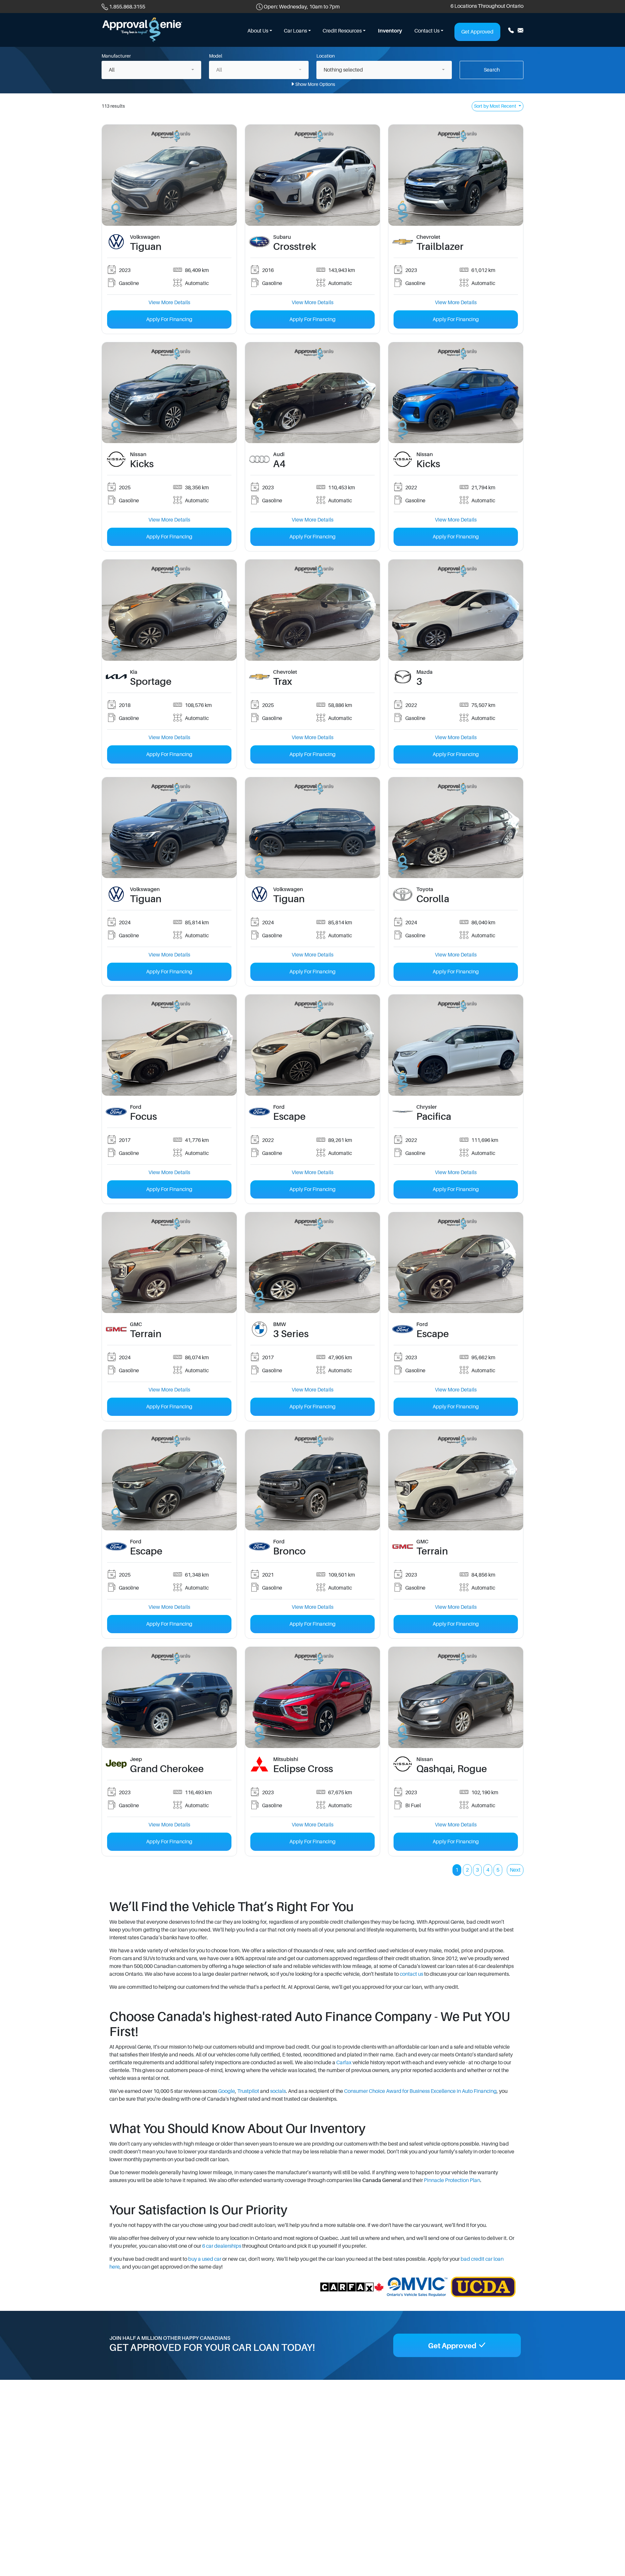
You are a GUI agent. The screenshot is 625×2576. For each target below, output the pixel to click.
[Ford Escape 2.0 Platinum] (456, 1262)
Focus (143, 1117)
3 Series (291, 1334)
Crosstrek (295, 247)
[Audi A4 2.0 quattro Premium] (312, 392)
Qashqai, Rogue (452, 1769)
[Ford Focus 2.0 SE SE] (169, 1045)
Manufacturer (116, 56)
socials (278, 2091)
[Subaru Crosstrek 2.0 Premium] (312, 175)
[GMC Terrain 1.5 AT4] (456, 1480)
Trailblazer (440, 247)
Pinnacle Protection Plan (452, 2180)
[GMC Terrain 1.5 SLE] (169, 1262)
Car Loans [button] (295, 31)
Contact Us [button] (427, 31)
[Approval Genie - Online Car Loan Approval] (142, 30)
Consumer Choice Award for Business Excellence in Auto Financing (420, 2091)
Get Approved (477, 32)
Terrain (146, 1334)
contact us (411, 1974)
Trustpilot (248, 2091)
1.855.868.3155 (127, 7)
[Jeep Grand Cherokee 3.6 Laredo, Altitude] (169, 1697)
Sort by (495, 106)
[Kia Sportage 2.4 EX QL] (169, 610)
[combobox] (151, 70)
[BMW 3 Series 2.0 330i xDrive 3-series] (312, 1262)
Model (216, 56)
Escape (289, 1117)
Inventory (390, 31)
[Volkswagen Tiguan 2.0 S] (169, 175)
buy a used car (205, 2259)
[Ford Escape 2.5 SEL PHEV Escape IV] (312, 1045)
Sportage (151, 682)
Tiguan (146, 247)
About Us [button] (258, 31)
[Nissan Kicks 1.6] (169, 392)
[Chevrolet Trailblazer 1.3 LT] (456, 175)
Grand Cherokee (167, 1769)
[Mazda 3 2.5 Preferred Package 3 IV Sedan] (456, 610)
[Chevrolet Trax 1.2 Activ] (312, 610)
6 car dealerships (222, 2246)
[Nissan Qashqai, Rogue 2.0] (456, 1697)
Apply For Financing (169, 319)
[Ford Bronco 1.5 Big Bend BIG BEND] (312, 1480)
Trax (283, 682)
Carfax (344, 2063)
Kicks (142, 464)
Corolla (433, 899)
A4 (279, 464)
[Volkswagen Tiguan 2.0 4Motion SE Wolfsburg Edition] (169, 827)
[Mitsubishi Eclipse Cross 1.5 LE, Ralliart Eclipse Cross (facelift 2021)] (312, 1697)
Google (227, 2091)
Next (515, 1870)
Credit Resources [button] (342, 31)
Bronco (289, 1551)
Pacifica (434, 1117)
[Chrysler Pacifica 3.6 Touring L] (456, 1045)
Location (326, 56)
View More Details (169, 303)
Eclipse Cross (303, 1769)
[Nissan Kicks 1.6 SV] (456, 392)
